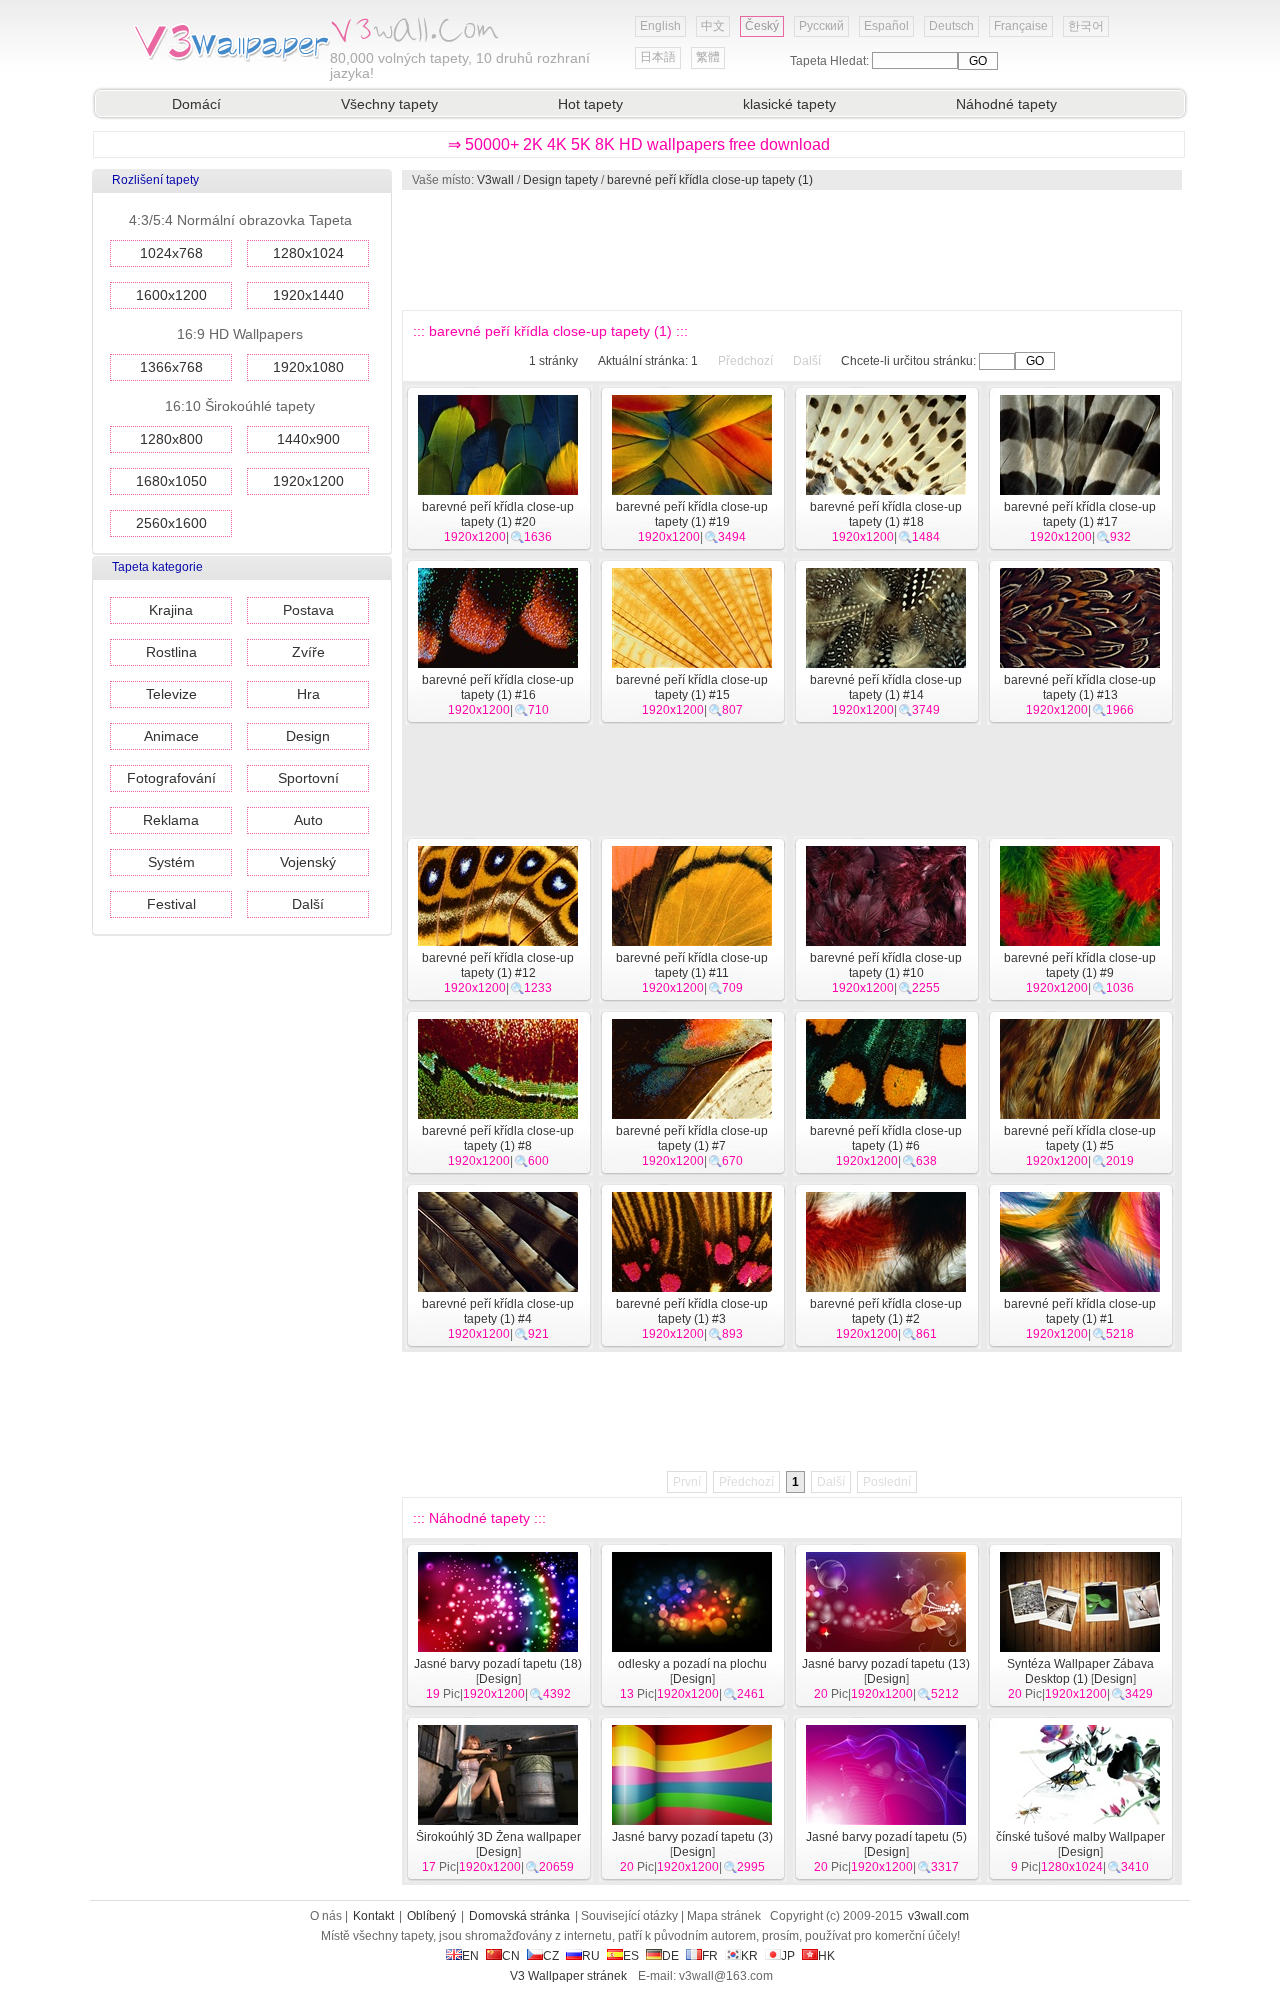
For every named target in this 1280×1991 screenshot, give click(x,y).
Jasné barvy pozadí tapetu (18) (498, 1664)
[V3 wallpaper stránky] (230, 59)
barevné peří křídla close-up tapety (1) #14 (886, 687)
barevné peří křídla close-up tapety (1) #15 (692, 687)
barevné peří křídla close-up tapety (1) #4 (498, 1311)
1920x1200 (308, 481)
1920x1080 (308, 367)
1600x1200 (171, 295)
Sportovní (308, 778)
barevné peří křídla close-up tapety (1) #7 (692, 1138)
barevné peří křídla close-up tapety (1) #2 (886, 1311)
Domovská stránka (519, 1916)
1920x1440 (308, 295)
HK (826, 1956)
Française (1021, 26)
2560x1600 (171, 523)
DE (670, 1956)
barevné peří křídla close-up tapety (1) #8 (498, 1138)
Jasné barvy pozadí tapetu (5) (886, 1837)
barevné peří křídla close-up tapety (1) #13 (1080, 687)
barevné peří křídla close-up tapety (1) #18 (886, 514)
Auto (308, 820)
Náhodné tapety (1006, 104)
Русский (821, 26)
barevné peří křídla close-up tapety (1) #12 (498, 965)
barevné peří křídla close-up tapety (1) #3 (692, 1311)
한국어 (1086, 26)
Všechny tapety (389, 104)
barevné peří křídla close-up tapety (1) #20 (498, 514)
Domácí (196, 104)
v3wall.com (938, 1916)
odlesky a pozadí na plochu (692, 1664)
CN (511, 1956)
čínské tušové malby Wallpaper (1080, 1837)
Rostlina (171, 652)
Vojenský (308, 862)
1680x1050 (171, 481)
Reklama (171, 820)
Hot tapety (590, 104)
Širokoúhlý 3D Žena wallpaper (498, 1837)
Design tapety (560, 180)
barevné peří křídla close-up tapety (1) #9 (1080, 965)
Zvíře (308, 652)
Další (308, 904)
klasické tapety (789, 104)
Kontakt (373, 1916)
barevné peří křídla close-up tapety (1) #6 (886, 1138)
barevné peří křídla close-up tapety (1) (710, 180)
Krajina (171, 610)
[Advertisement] (791, 250)
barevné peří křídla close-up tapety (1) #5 (1080, 1138)
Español (886, 26)
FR (710, 1956)
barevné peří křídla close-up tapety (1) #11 (692, 965)
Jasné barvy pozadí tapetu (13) (886, 1664)
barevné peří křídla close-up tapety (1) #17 (1080, 514)
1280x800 (171, 439)
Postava (308, 610)
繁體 (708, 57)
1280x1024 (308, 253)
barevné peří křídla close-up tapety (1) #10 (886, 965)
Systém (171, 862)
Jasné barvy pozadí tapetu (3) (692, 1837)
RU (591, 1956)
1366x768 (171, 367)
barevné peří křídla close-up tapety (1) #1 (1080, 1311)
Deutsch (951, 26)
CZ (551, 1956)
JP (788, 1956)
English (660, 26)
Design (308, 736)
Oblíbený (431, 1916)
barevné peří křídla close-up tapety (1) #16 (498, 687)
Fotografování (171, 778)
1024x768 (171, 253)
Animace (171, 736)
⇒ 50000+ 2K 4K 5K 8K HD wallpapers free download (639, 144)
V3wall (495, 180)
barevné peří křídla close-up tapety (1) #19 (692, 514)
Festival (171, 904)
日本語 (658, 57)
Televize (171, 694)
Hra (308, 694)
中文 (713, 26)
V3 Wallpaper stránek (568, 1976)
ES (631, 1956)
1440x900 (308, 439)
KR (749, 1956)
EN (470, 1956)
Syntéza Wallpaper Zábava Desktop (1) (1080, 1671)
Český (762, 26)
